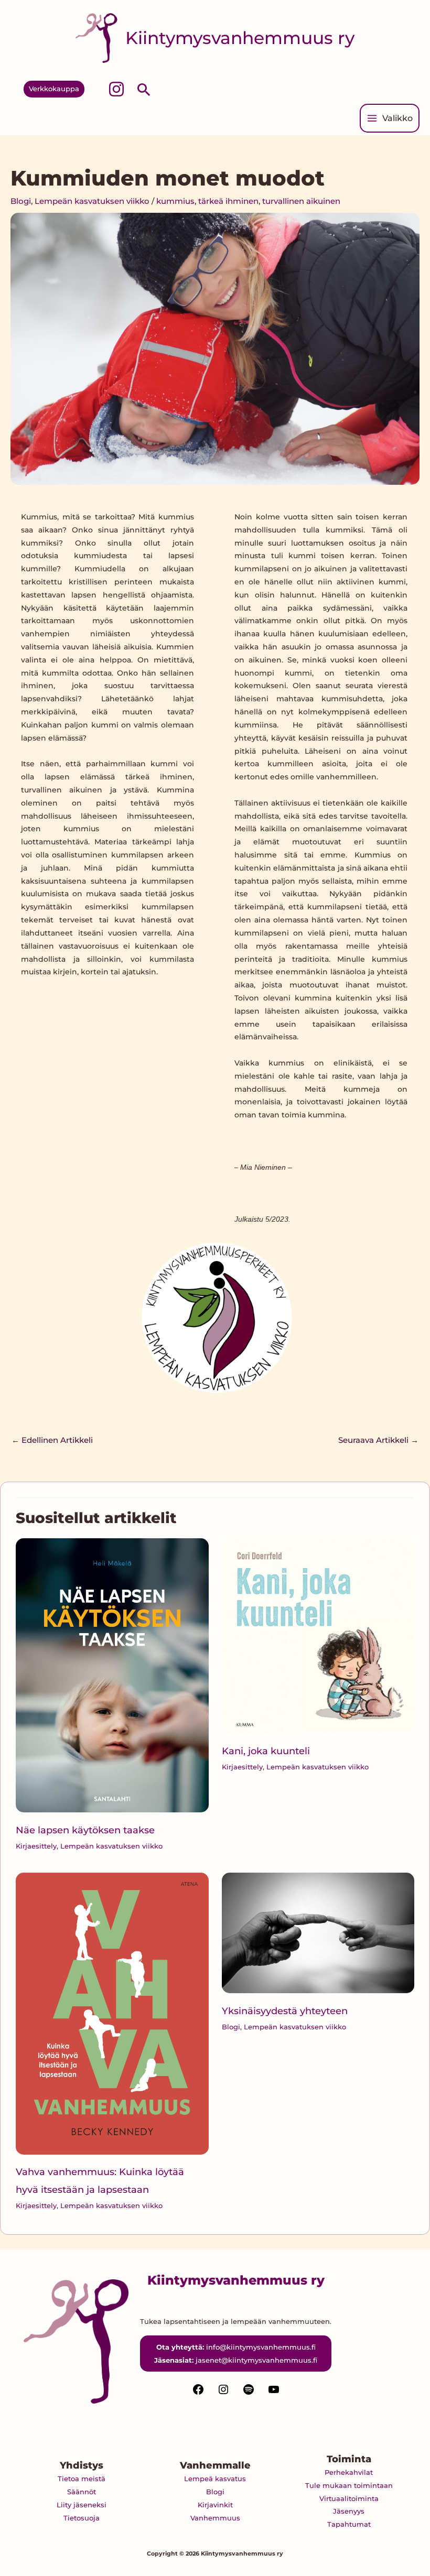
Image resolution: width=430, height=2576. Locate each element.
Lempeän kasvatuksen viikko (92, 201)
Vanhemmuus (215, 2518)
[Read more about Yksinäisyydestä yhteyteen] (318, 1932)
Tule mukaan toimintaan (349, 2485)
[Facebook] (198, 2393)
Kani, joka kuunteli (266, 1751)
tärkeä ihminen (228, 201)
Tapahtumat (349, 2524)
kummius (175, 201)
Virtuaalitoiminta (349, 2498)
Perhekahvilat (349, 2472)
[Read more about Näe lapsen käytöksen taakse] (112, 1675)
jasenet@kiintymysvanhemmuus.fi (256, 2360)
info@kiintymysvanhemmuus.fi (261, 2347)
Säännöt (82, 2492)
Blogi (21, 201)
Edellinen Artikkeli (52, 1440)
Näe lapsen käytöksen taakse (85, 1830)
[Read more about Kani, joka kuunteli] (318, 1635)
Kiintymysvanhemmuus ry (240, 38)
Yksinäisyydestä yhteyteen (285, 2011)
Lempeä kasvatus (215, 2479)
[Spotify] (249, 2393)
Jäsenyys (349, 2511)
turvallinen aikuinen (301, 201)
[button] (54, 89)
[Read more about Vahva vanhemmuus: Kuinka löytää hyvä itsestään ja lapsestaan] (112, 2013)
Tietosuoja (82, 2518)
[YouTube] (274, 2393)
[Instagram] (116, 89)
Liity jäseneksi (82, 2505)
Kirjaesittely (36, 1846)
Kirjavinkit (215, 2505)
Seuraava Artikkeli (378, 1440)
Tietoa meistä (82, 2479)
